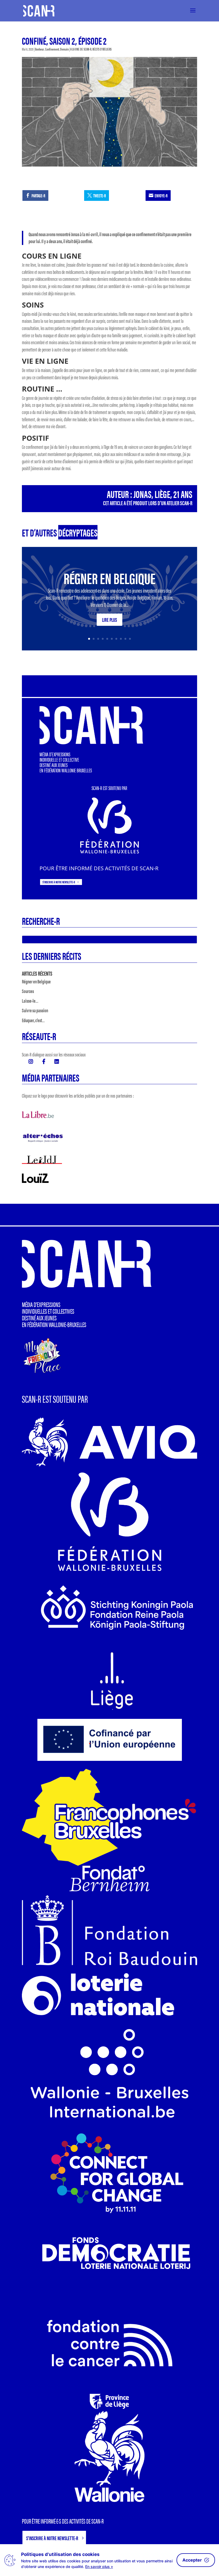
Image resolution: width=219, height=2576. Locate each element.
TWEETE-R (99, 195)
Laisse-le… (30, 1001)
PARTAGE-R (38, 195)
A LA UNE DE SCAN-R (81, 49)
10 (130, 639)
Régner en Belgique (109, 578)
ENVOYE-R (161, 195)
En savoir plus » (99, 2567)
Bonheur (40, 49)
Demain (64, 49)
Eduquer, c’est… (33, 1020)
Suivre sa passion (35, 1010)
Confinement (52, 49)
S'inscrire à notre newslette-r (59, 882)
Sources (28, 991)
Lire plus (109, 620)
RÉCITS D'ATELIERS (102, 49)
